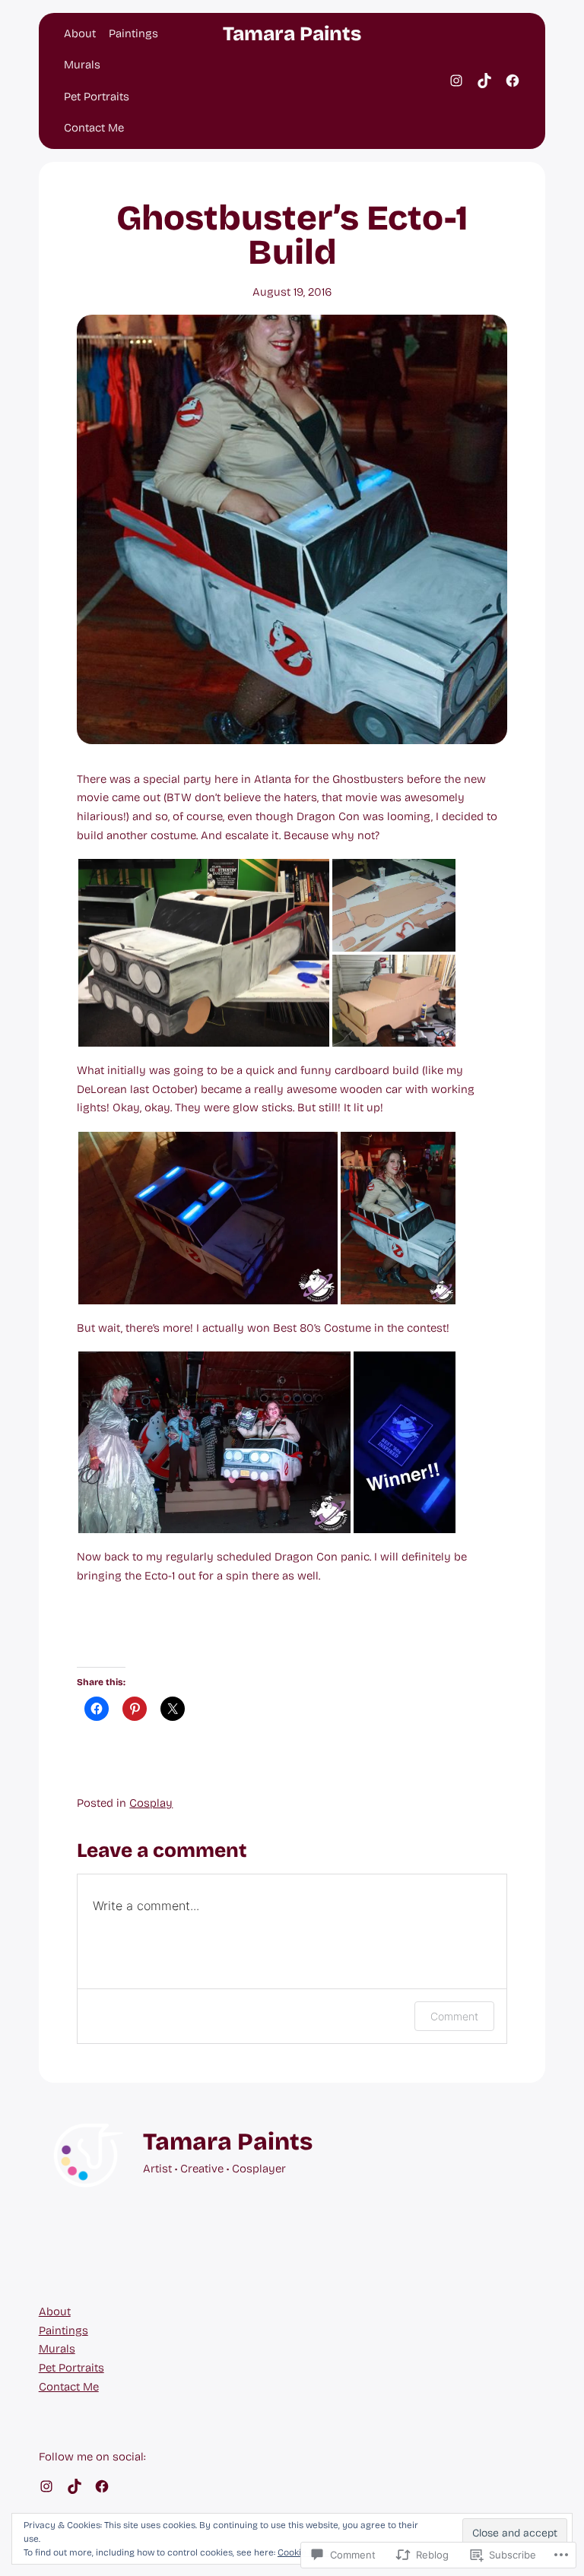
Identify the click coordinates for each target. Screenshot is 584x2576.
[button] (204, 953)
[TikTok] (484, 81)
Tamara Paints (292, 34)
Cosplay (151, 1803)
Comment (454, 2016)
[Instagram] (456, 81)
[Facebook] (513, 81)
